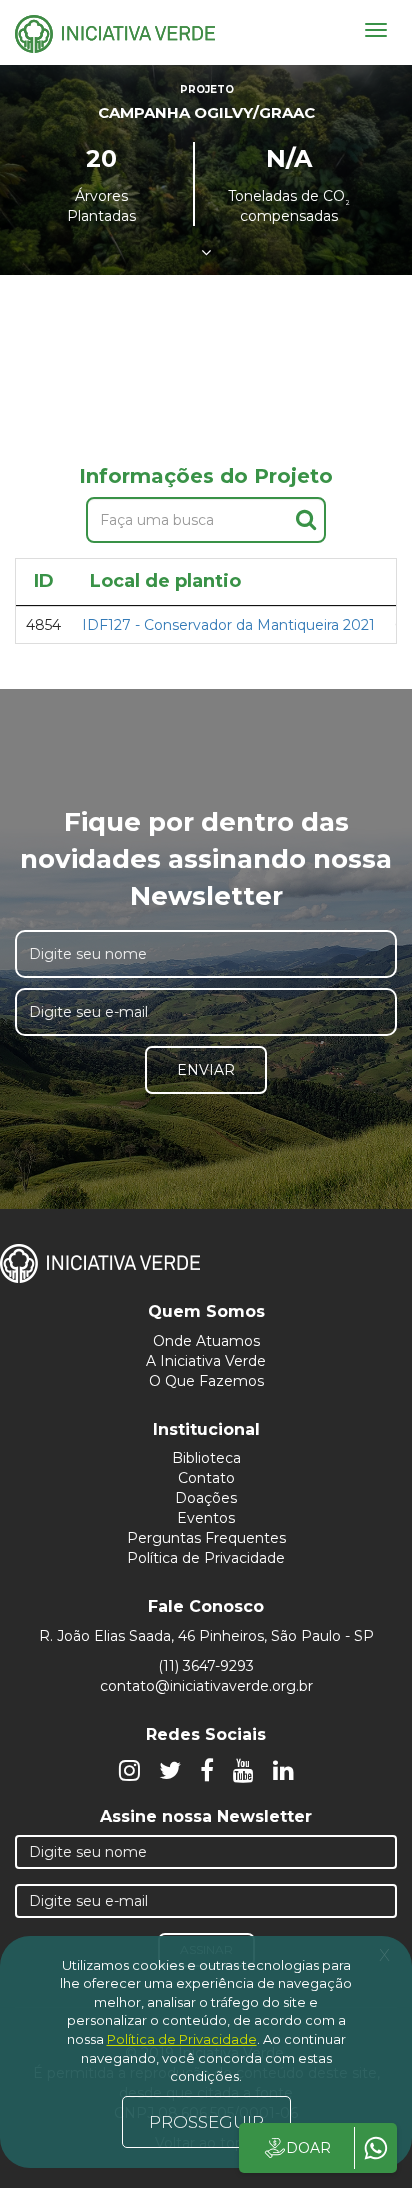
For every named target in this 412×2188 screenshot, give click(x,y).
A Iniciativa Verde (206, 1361)
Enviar (206, 1070)
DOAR (308, 2148)
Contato (206, 1478)
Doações (206, 1498)
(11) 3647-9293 (206, 1666)
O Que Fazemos (206, 1381)
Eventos (206, 1518)
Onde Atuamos (206, 1341)
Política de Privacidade (206, 1558)
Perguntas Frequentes (206, 1538)
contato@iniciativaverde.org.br (206, 1686)
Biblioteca (206, 1458)
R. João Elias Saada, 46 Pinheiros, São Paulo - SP (206, 1636)
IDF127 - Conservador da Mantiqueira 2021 (228, 625)
